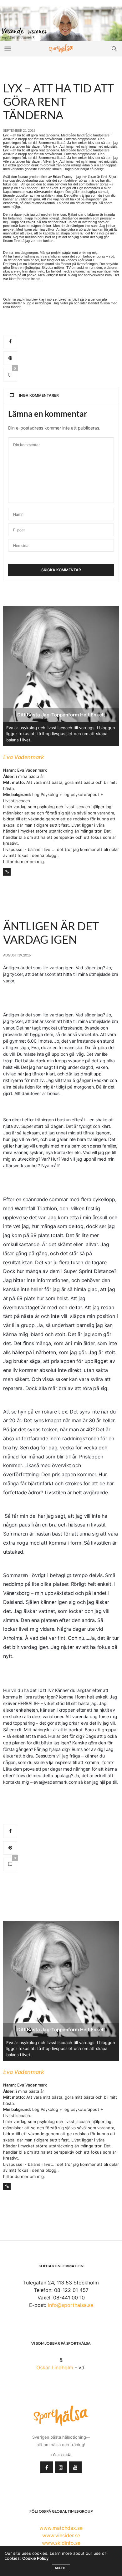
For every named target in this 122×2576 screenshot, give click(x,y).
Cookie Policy (35, 2558)
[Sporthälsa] (61, 49)
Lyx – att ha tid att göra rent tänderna (58, 101)
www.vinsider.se (61, 2535)
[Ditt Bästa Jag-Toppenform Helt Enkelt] (61, 23)
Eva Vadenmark (24, 757)
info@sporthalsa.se (71, 2305)
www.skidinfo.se (61, 2543)
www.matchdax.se (61, 2528)
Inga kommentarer (39, 395)
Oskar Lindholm (55, 2367)
